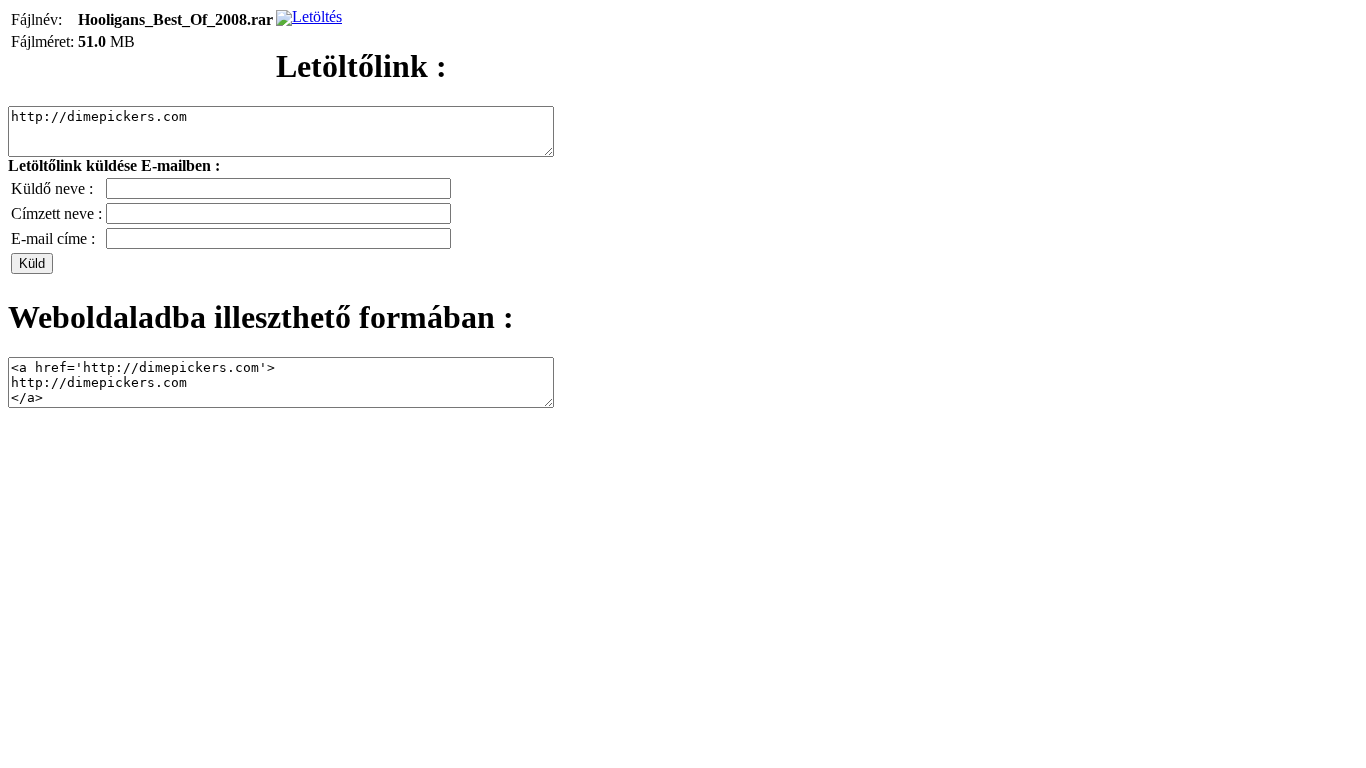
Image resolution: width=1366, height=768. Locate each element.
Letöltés (317, 16)
